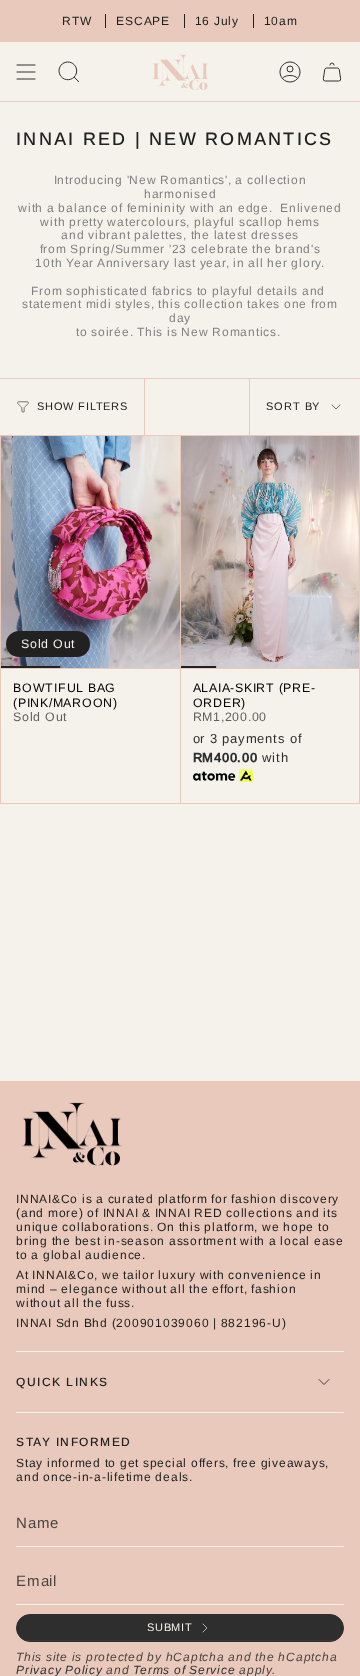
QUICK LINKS (62, 1382)
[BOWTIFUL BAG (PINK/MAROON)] (90, 552)
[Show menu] (26, 72)
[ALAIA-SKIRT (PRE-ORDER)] (270, 552)
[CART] (332, 72)
